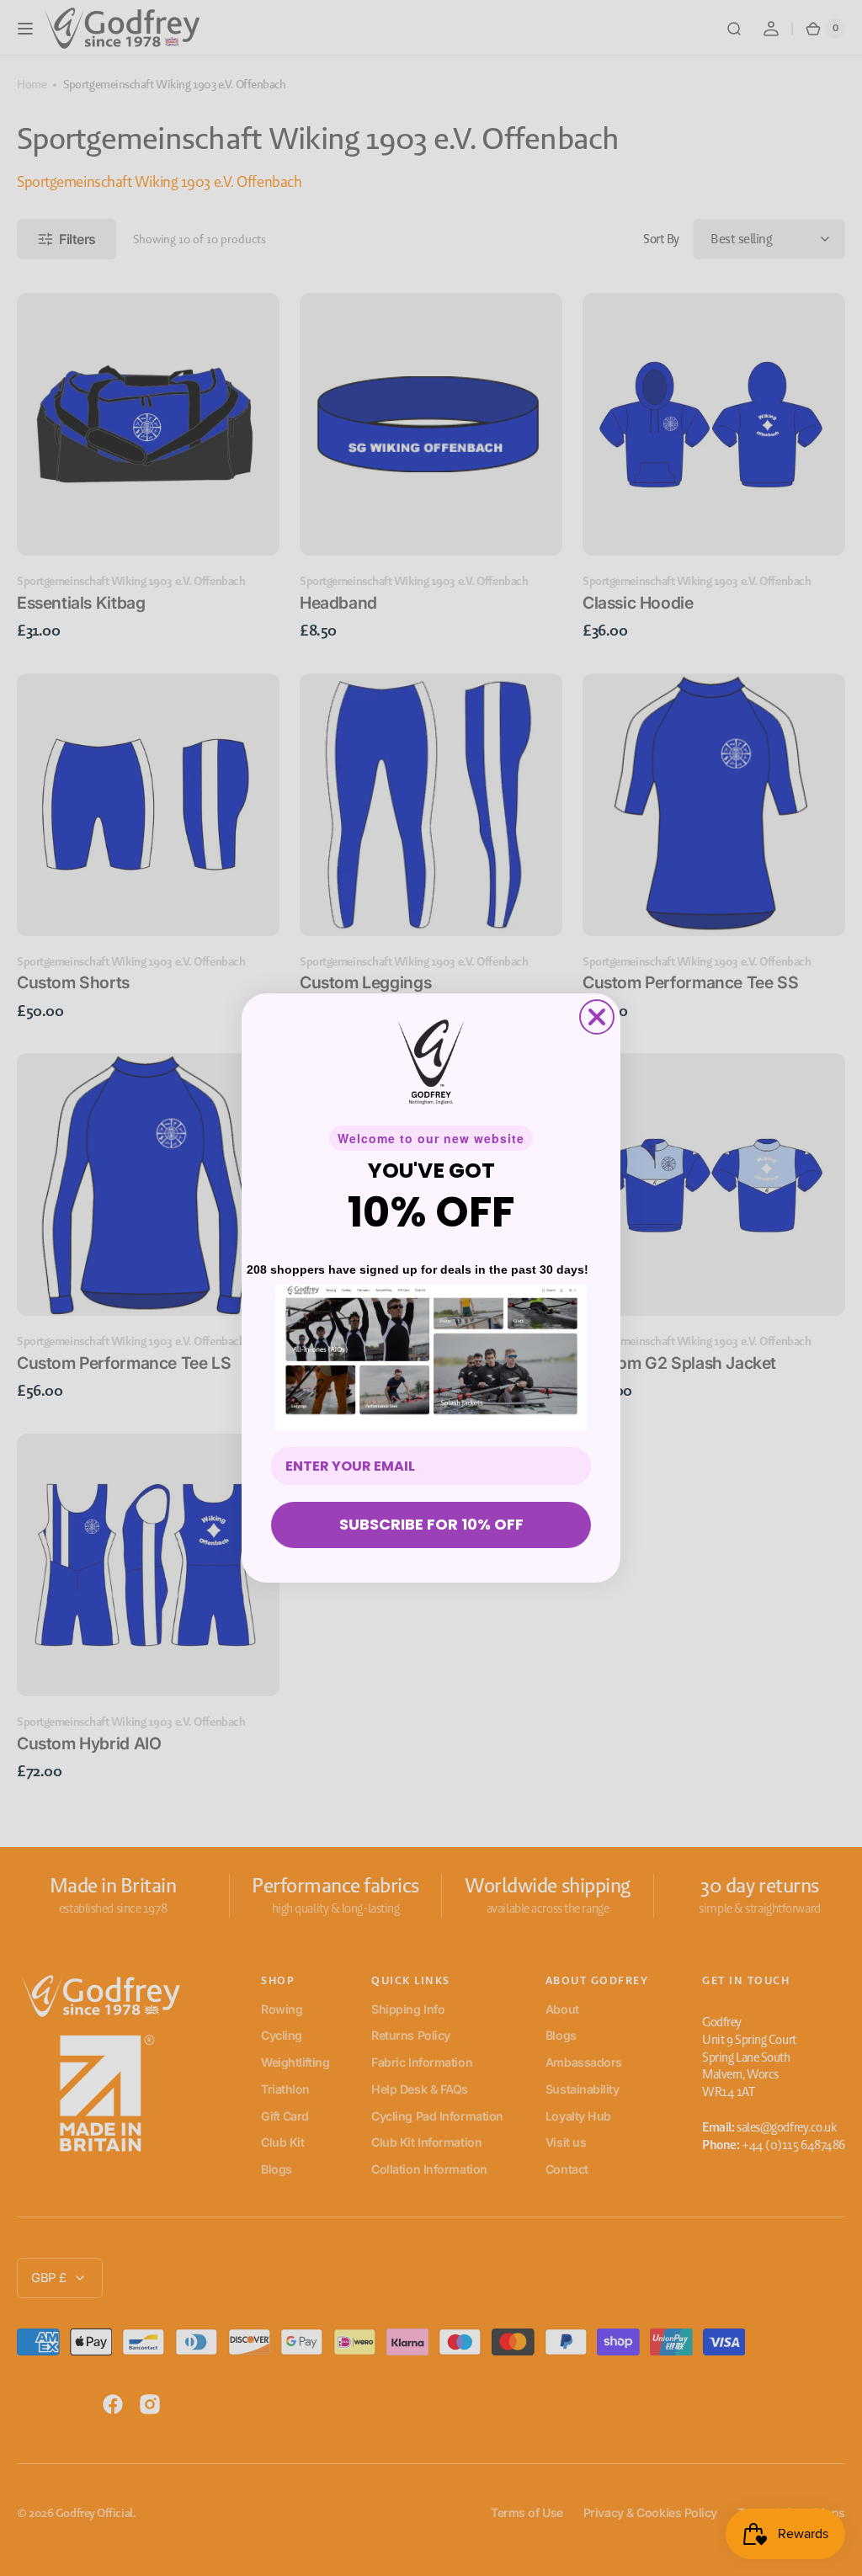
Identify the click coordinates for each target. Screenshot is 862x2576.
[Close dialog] (597, 1017)
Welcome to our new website (431, 1138)
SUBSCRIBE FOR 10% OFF (431, 1524)
